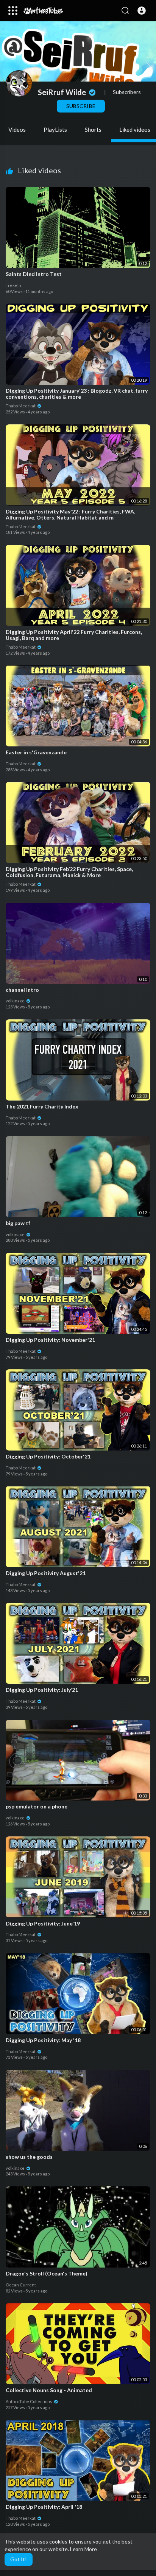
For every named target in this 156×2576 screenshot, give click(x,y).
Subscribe (81, 106)
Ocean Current (21, 2285)
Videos (17, 129)
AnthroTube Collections (29, 2401)
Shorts (93, 129)
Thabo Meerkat (21, 406)
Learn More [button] (83, 2549)
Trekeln (13, 285)
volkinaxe (16, 1001)
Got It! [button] (19, 2559)
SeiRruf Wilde (63, 92)
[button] (142, 11)
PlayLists (55, 129)
